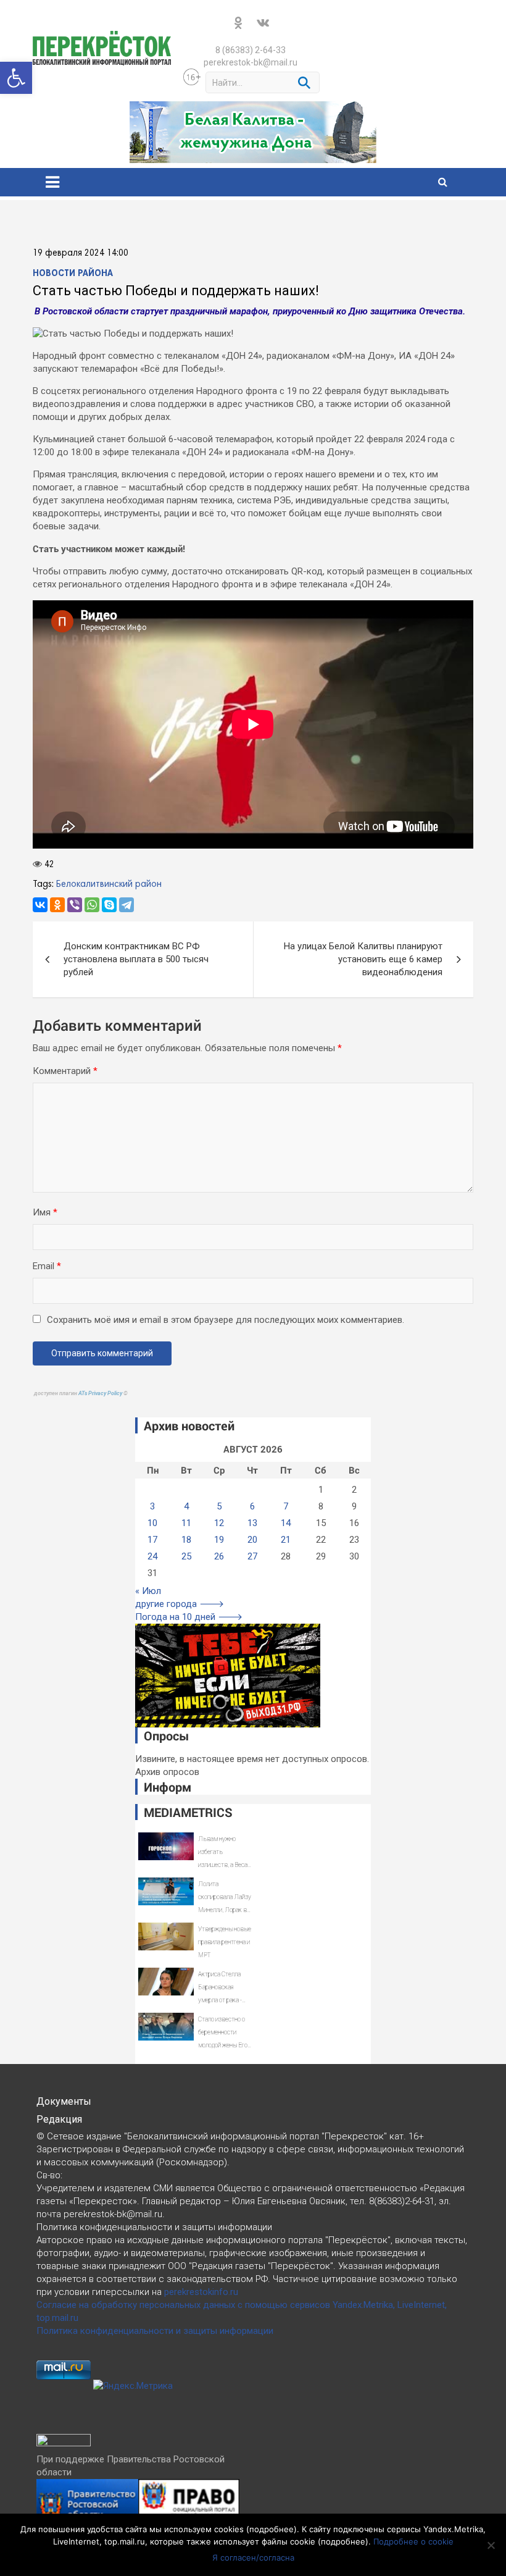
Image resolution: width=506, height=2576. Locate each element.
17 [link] (152, 1540)
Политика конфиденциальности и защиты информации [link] (155, 2331)
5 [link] (219, 1506)
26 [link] (219, 1556)
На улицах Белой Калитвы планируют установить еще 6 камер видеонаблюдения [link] (363, 959)
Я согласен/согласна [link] (253, 2557)
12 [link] (219, 1523)
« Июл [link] (148, 1591)
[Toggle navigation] (52, 182)
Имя (45, 1212)
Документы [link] (64, 2101)
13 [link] (252, 1523)
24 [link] (152, 1556)
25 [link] (186, 1556)
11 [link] (186, 1523)
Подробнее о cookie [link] (413, 2541)
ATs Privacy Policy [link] (101, 1393)
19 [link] (219, 1540)
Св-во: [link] (49, 2175)
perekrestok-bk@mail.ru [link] (251, 62)
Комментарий (65, 1071)
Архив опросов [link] (167, 1772)
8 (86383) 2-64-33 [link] (251, 50)
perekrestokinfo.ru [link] (201, 2292)
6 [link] (252, 1506)
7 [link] (286, 1506)
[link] (16, 78)
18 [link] (186, 1540)
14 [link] (286, 1523)
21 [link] (286, 1540)
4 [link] (186, 1506)
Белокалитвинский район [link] (109, 884)
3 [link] (152, 1506)
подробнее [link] (272, 2529)
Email (47, 1266)
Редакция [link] (59, 2119)
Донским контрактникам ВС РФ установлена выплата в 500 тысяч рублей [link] (136, 959)
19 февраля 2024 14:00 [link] (81, 253)
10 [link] (152, 1523)
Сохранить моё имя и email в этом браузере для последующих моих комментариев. (226, 1320)
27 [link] (252, 1556)
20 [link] (252, 1540)
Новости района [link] (73, 274)
